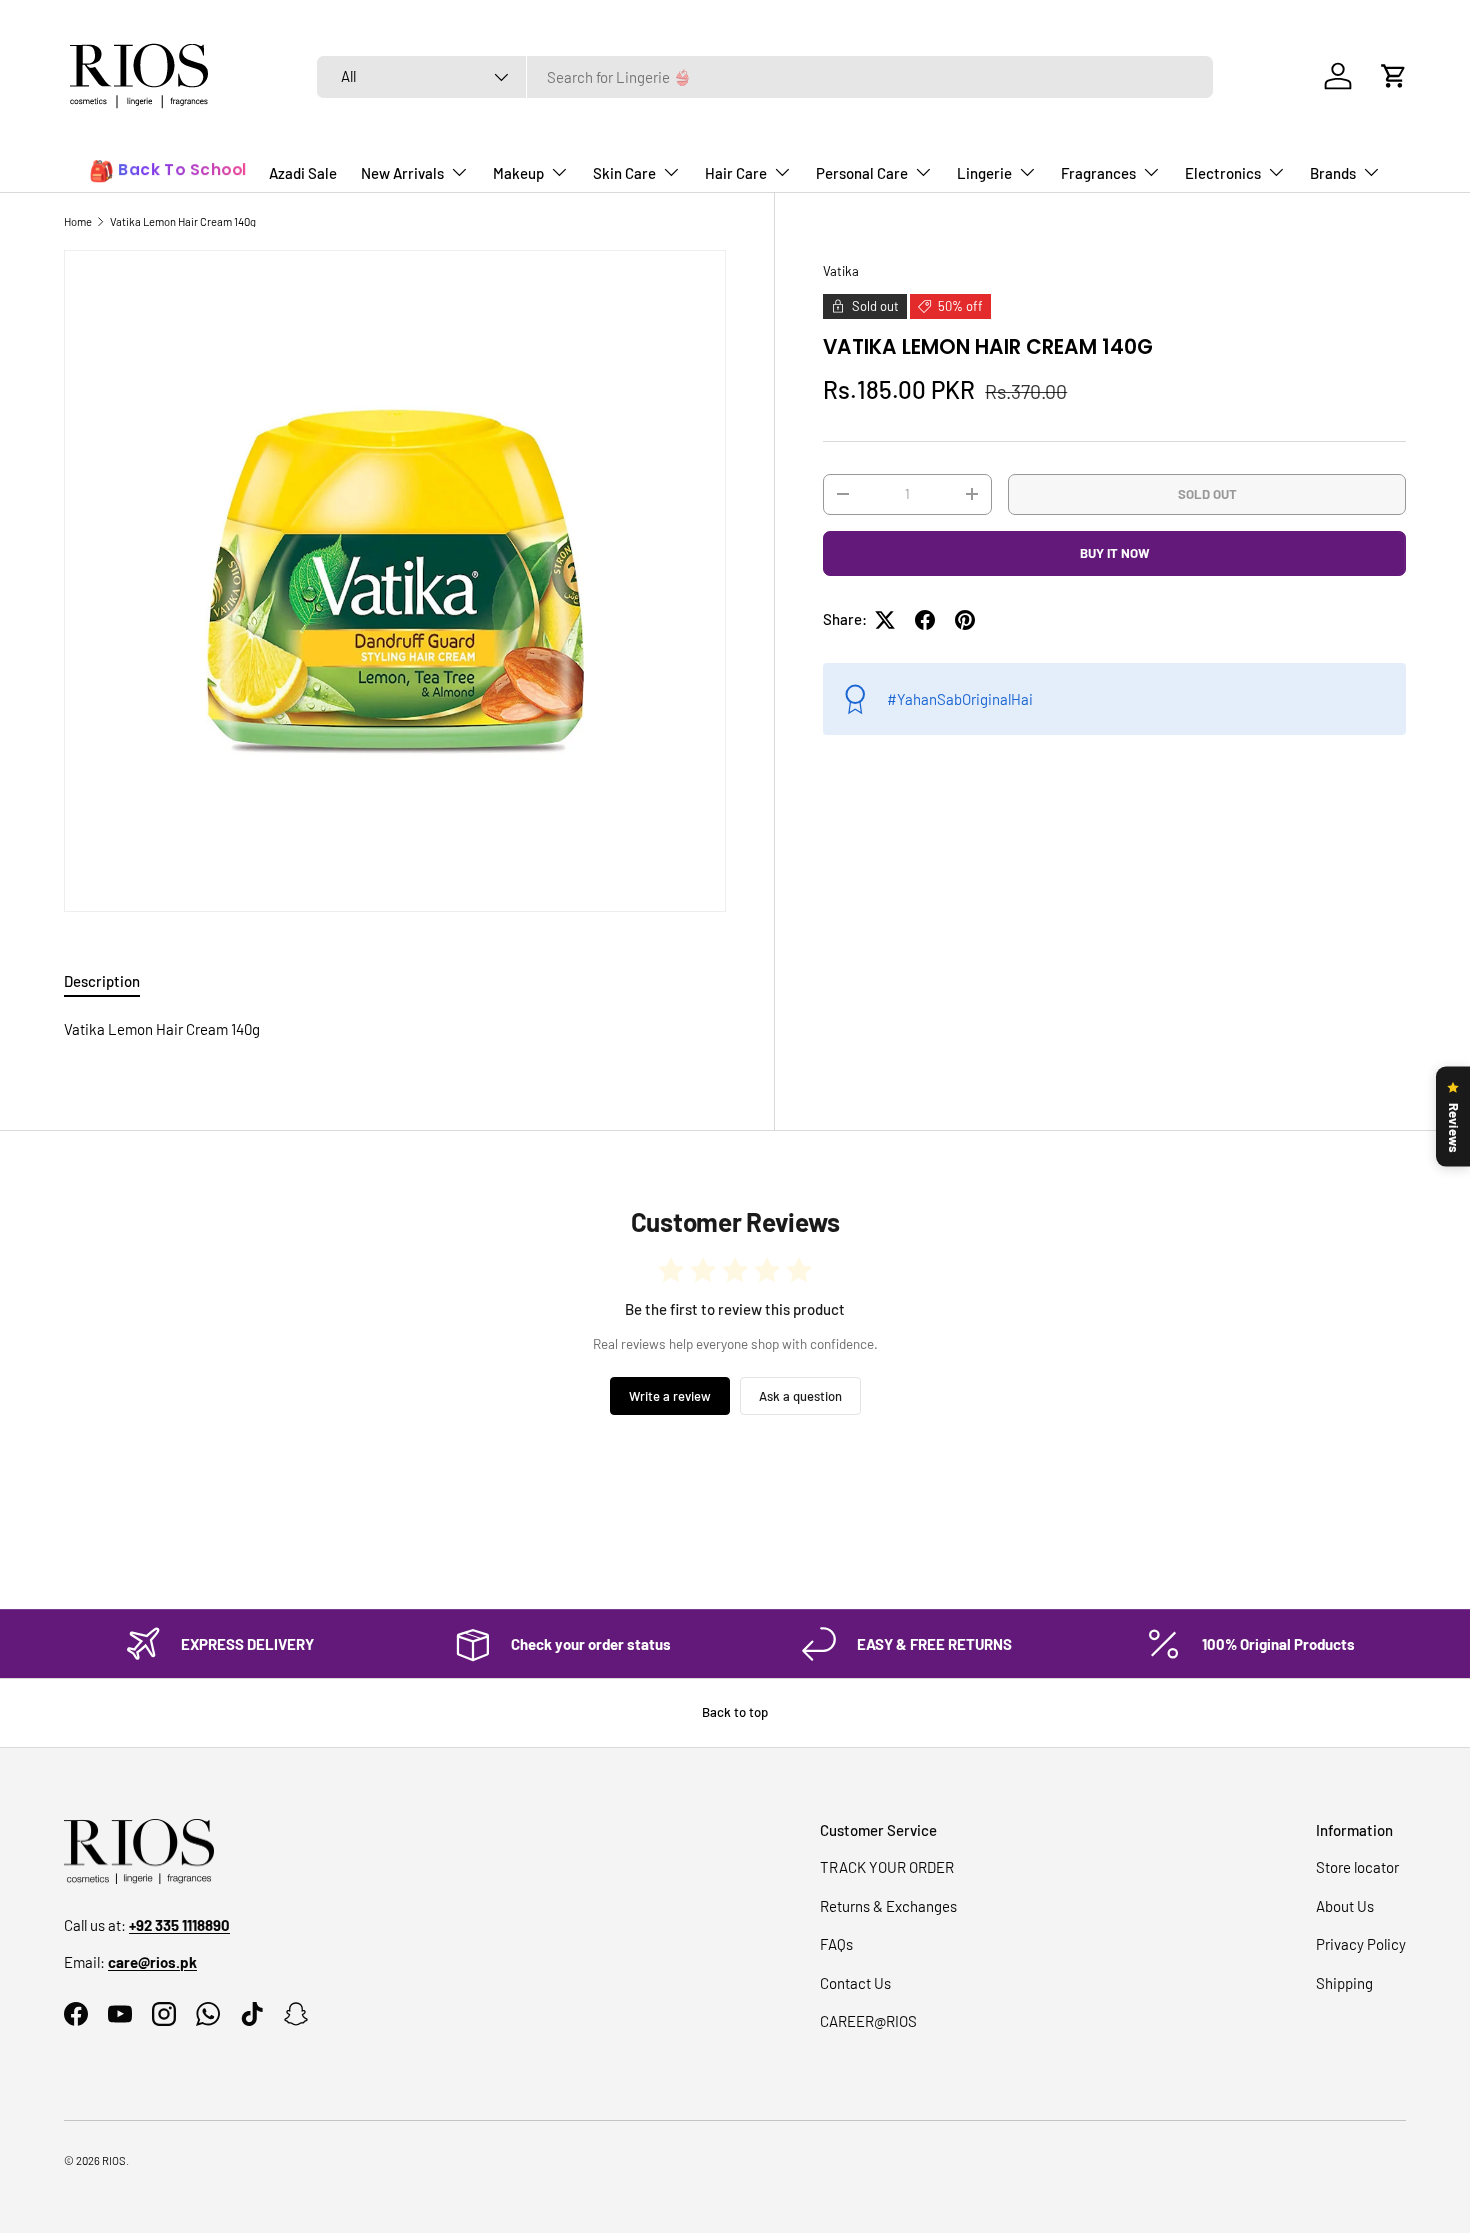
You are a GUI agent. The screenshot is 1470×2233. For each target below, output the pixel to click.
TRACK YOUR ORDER (887, 1867)
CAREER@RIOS (868, 2021)
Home (78, 221)
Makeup (518, 173)
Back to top (735, 1712)
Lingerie (984, 173)
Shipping (1344, 1983)
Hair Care (736, 173)
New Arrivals (402, 173)
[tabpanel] (395, 1029)
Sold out (1207, 493)
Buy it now (1115, 553)
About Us (1345, 1906)
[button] (1394, 76)
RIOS (114, 2160)
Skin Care (624, 173)
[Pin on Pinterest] (965, 620)
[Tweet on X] (885, 620)
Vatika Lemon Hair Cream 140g (183, 221)
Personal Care (862, 173)
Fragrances (1098, 173)
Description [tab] (102, 981)
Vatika (841, 271)
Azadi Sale (303, 173)
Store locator (1357, 1867)
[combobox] (765, 77)
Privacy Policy (1361, 1944)
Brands (1333, 173)
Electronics (1223, 173)
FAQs (836, 1944)
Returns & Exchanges (888, 1906)
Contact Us (855, 1983)
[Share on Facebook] (925, 620)
